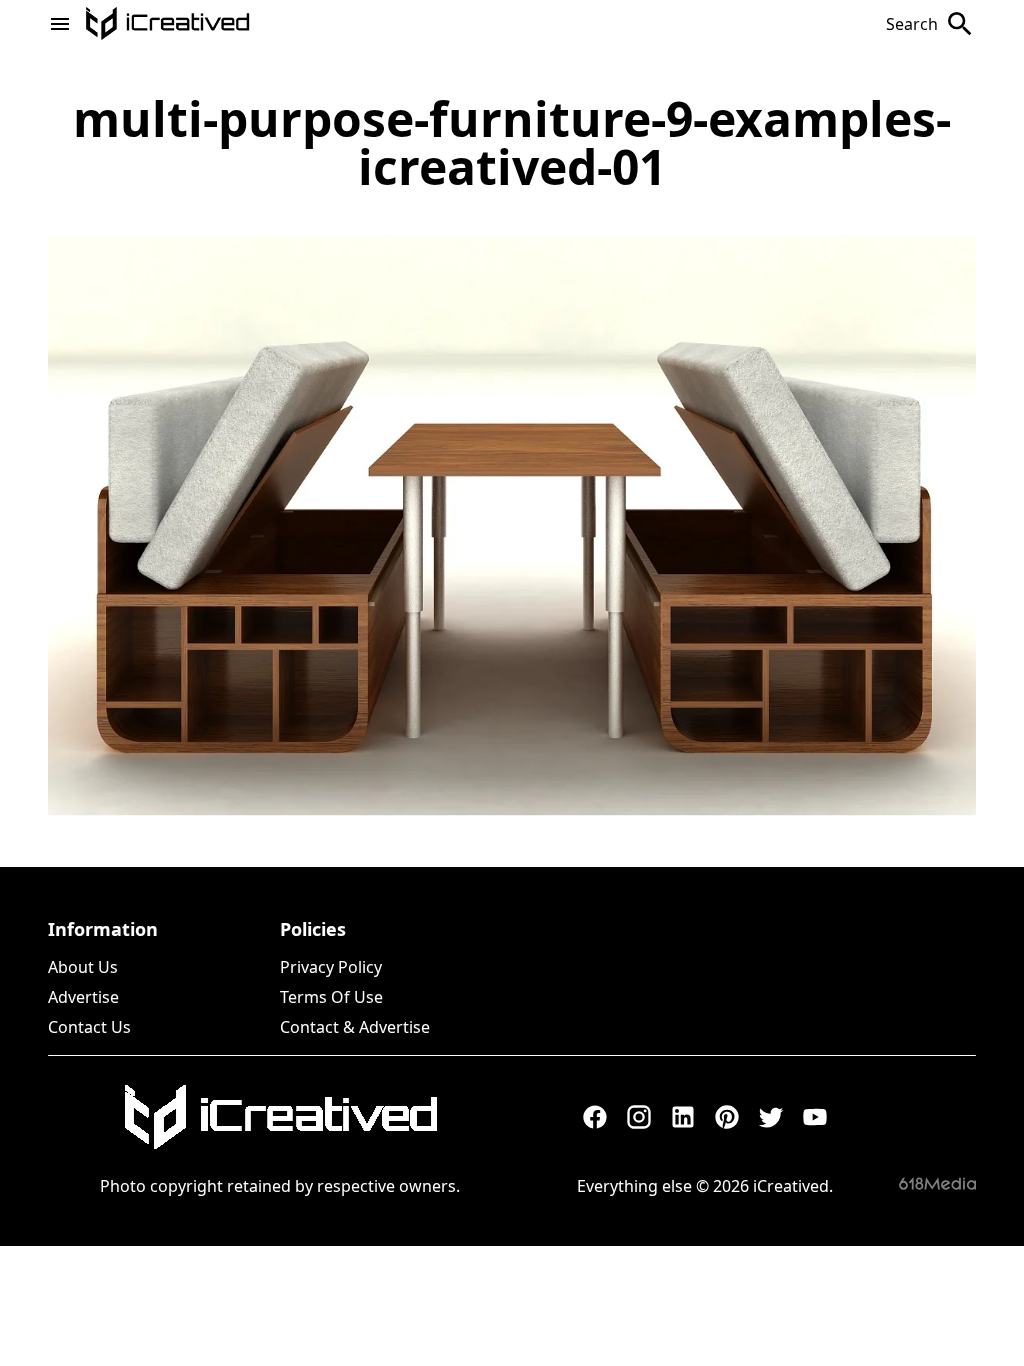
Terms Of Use (331, 997)
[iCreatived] (280, 1117)
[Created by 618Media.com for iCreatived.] (937, 1183)
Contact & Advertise (355, 1027)
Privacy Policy (331, 967)
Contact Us (89, 1027)
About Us (83, 967)
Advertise (83, 997)
